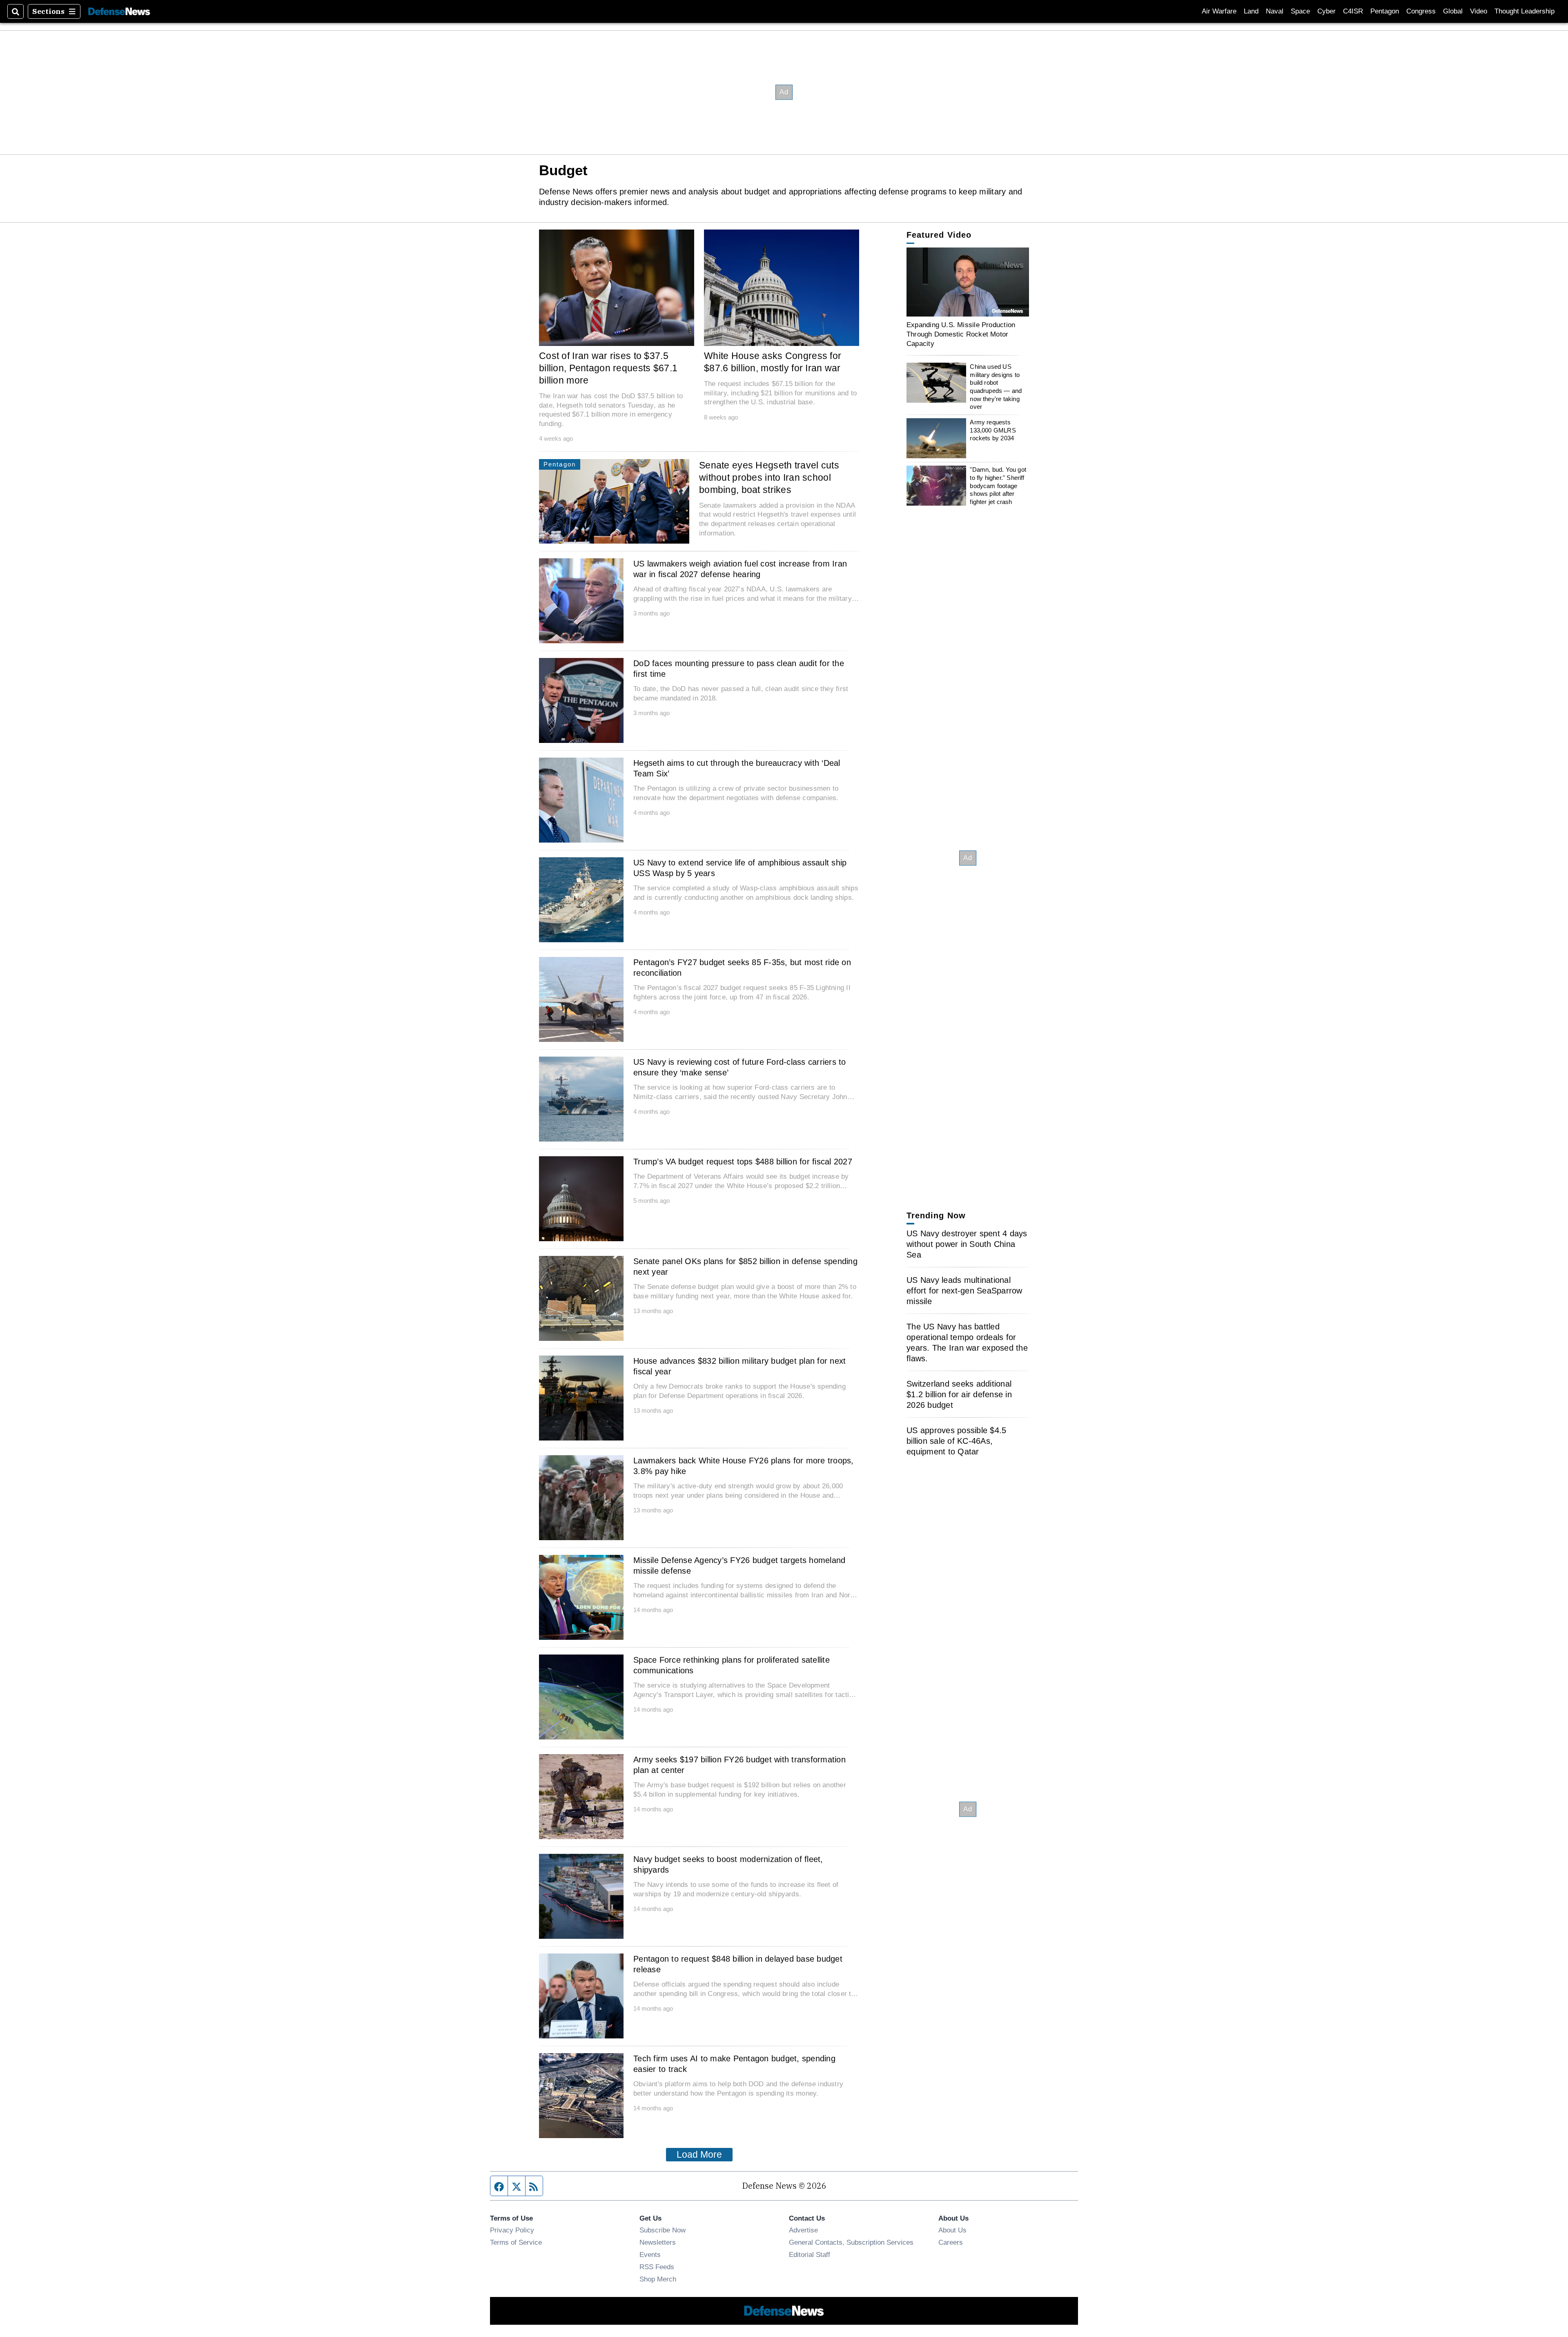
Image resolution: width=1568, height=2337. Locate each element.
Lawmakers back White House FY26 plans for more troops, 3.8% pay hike (744, 1466)
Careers (951, 2242)
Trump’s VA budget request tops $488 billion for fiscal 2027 (743, 1162)
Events (650, 2254)
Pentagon (1385, 11)
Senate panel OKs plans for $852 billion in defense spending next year (745, 1267)
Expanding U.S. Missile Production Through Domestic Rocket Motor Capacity (961, 334)
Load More (699, 2154)
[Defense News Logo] (119, 12)
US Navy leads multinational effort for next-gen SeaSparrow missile (964, 1291)
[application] (968, 282)
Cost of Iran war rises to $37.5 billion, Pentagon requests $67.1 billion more (608, 368)
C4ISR (1353, 11)
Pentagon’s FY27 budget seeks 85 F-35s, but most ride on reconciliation (742, 968)
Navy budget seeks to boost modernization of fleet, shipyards (728, 1864)
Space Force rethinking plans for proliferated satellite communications (732, 1665)
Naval (1275, 11)
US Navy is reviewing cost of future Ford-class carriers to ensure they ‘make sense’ (740, 1067)
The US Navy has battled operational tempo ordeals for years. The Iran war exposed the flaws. (967, 1342)
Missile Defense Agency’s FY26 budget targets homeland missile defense (739, 1565)
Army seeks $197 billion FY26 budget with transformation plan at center (739, 1765)
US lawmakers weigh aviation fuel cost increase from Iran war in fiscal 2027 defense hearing (740, 569)
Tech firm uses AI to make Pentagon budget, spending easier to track (734, 2064)
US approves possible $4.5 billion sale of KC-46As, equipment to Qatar (956, 1441)
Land (1251, 11)
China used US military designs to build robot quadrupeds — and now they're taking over (996, 387)
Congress (1421, 11)
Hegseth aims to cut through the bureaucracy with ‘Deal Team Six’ (737, 768)
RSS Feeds (657, 2267)
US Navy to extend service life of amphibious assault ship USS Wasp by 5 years (740, 868)
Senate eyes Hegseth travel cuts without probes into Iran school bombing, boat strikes (769, 477)
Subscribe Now (663, 2230)
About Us (952, 2230)
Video (1479, 11)
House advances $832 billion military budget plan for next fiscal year (739, 1366)
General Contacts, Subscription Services (851, 2242)
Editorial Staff (810, 2254)
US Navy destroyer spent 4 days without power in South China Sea (967, 1244)
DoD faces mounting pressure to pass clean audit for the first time (739, 669)
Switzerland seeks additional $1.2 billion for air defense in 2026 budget (959, 1394)
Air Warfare (1219, 11)
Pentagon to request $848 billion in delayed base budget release (738, 1964)
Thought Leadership (1525, 11)
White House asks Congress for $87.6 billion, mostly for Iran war (773, 362)
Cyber (1326, 11)
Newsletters (658, 2242)
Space (1300, 11)
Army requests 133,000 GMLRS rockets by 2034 (993, 430)
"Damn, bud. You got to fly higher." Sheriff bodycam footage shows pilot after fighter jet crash (998, 486)
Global (1453, 11)
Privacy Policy (512, 2230)
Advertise (803, 2230)
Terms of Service (516, 2242)
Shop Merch (658, 2279)
